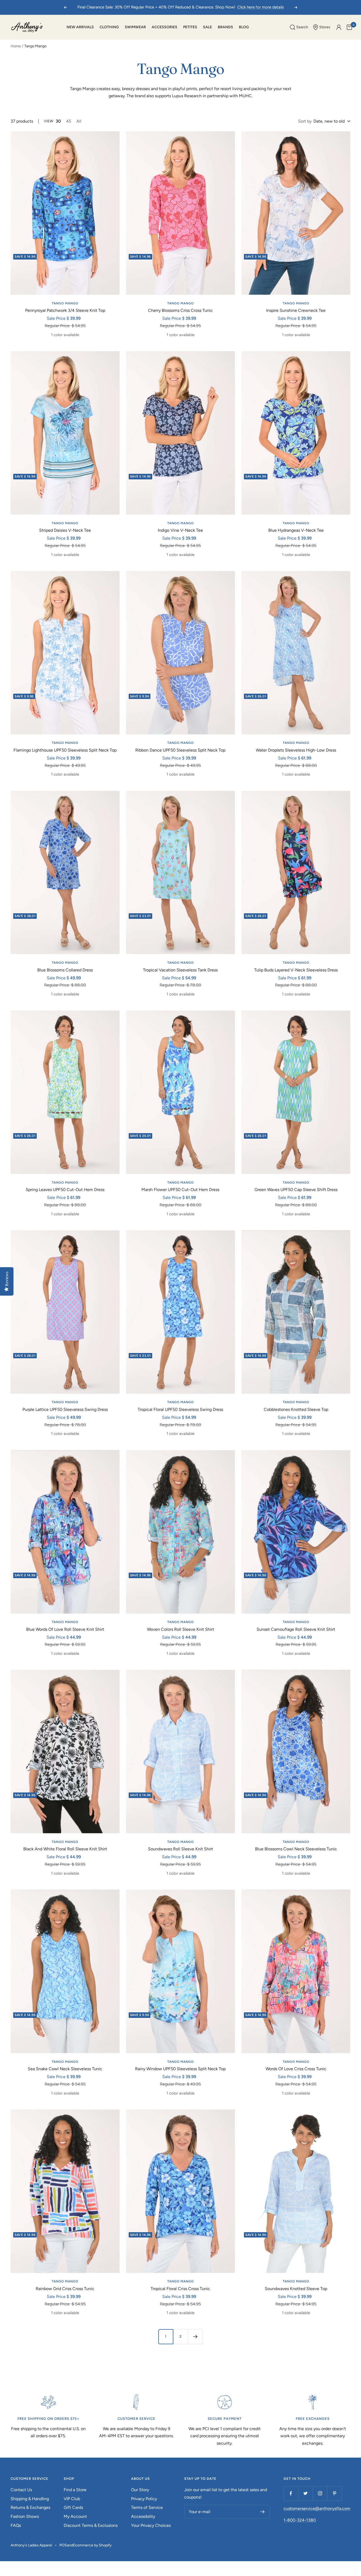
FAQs (16, 2525)
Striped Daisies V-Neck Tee (65, 530)
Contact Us (21, 2490)
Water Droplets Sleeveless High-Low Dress (296, 750)
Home (16, 46)
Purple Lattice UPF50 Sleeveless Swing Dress (65, 1409)
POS (63, 2545)
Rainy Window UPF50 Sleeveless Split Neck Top (180, 2069)
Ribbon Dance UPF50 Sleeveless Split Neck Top (180, 750)
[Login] (339, 27)
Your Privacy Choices (151, 2525)
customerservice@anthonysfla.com (317, 2508)
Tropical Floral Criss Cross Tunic (180, 2289)
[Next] (195, 2337)
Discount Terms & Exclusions (91, 2525)
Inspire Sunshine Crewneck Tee (296, 310)
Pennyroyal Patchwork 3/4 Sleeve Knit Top (65, 310)
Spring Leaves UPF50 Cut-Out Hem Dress (65, 1190)
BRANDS (225, 27)
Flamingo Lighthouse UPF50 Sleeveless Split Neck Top (65, 750)
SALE (207, 27)
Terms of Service (147, 2507)
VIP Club (72, 2499)
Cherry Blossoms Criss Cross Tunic (180, 310)
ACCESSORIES (165, 27)
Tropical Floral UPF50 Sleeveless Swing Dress (180, 1409)
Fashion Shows (25, 2516)
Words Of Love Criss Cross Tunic (296, 2069)
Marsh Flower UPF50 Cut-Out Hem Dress (180, 1190)
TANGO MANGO (65, 303)
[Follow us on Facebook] (291, 2493)
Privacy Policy (144, 2499)
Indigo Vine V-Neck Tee (180, 530)
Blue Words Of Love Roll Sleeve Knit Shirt (65, 1629)
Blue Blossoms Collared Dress (65, 970)
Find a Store (75, 2490)
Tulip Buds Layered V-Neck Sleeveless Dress (296, 970)
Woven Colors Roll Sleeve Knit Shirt (181, 1629)
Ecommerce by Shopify (92, 2545)
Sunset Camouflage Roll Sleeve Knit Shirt (296, 1629)
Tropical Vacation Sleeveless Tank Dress (180, 970)
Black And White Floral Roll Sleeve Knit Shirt (65, 1849)
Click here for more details (261, 7)
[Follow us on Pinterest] (334, 2493)
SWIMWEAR (135, 27)
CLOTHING (109, 27)
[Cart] (349, 27)
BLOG (244, 27)
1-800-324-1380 (300, 2520)
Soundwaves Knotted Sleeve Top (296, 2289)
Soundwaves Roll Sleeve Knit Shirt (181, 1849)
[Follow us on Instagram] (320, 2493)
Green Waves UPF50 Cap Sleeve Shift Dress (296, 1190)
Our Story (140, 2490)
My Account (75, 2516)
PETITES (190, 27)
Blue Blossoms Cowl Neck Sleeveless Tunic (296, 1849)
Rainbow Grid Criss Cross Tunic (65, 2289)
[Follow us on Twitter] (305, 2493)
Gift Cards (73, 2507)
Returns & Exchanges (30, 2507)
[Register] (263, 2512)
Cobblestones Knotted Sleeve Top (296, 1409)
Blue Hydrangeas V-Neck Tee (296, 530)
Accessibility (143, 2516)
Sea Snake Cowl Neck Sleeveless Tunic (65, 2069)
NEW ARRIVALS (80, 27)
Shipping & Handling (30, 2499)
